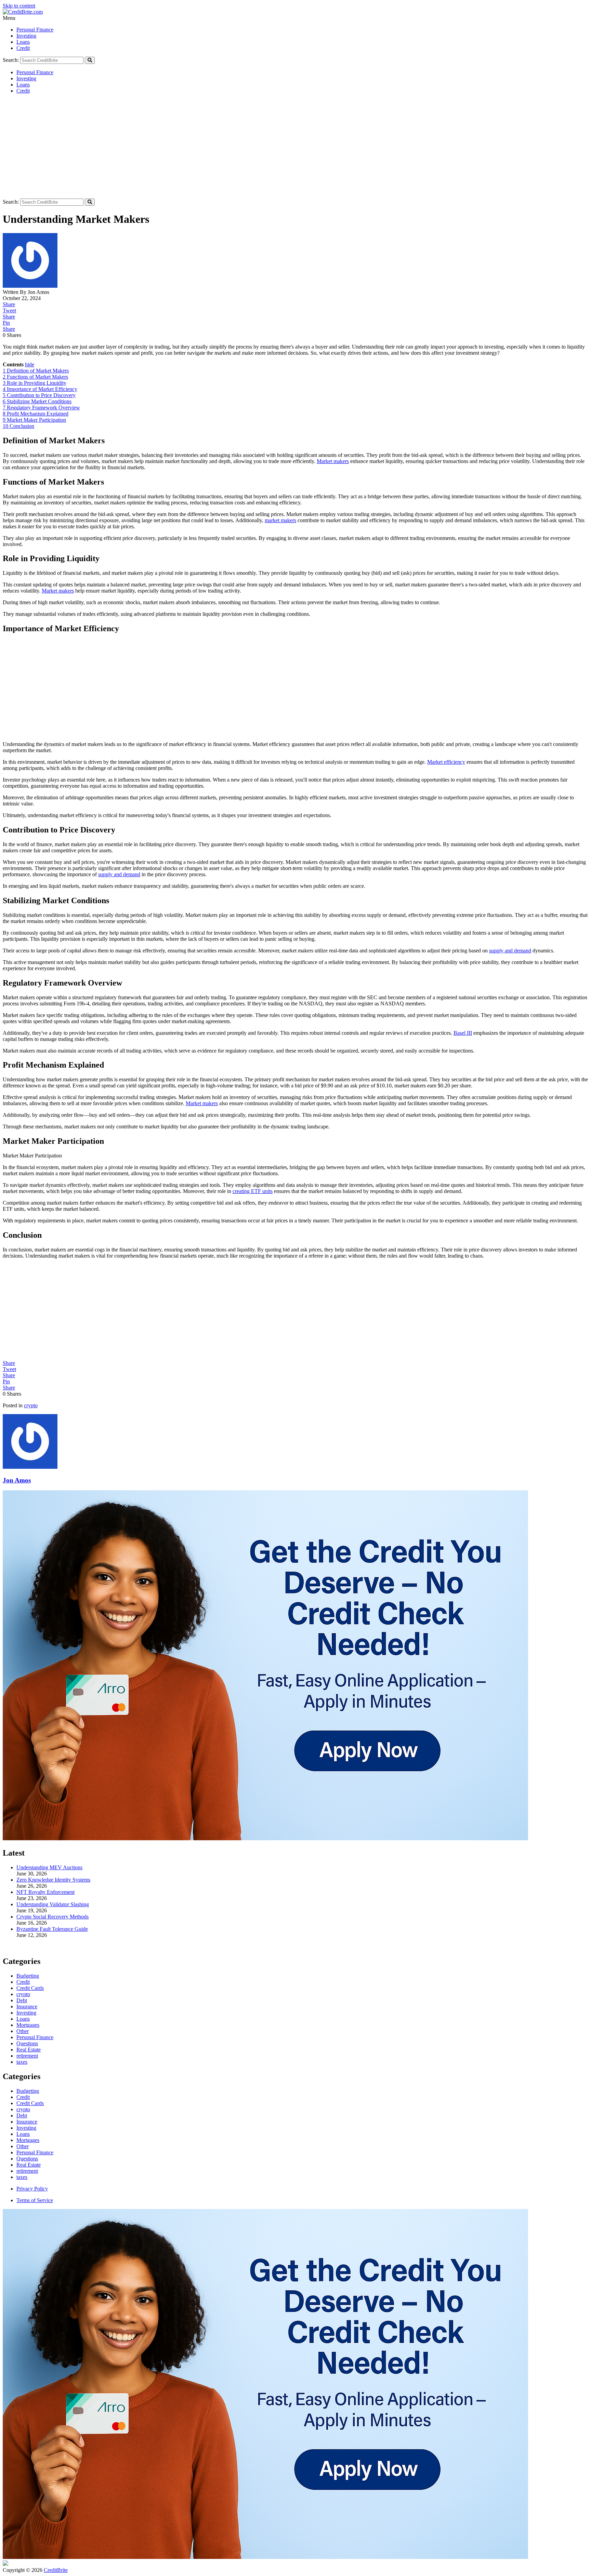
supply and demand (119, 874)
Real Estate (29, 2165)
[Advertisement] (295, 147)
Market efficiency (446, 762)
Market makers (333, 461)
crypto (31, 1405)
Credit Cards (30, 2103)
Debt (22, 2116)
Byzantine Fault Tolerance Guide (52, 1929)
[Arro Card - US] (265, 1838)
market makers (280, 520)
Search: (11, 60)
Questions (27, 2159)
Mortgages (28, 2140)
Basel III (463, 1033)
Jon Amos (17, 1480)
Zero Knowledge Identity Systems (53, 1880)
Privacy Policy (32, 2189)
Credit (23, 48)
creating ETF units (253, 1191)
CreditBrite (56, 2570)
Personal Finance (35, 30)
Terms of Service (35, 2200)
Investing (26, 36)
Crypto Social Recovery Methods (52, 1917)
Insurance (27, 2122)
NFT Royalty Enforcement (45, 1892)
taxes (22, 2177)
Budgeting (28, 2091)
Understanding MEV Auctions (49, 1867)
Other (23, 2146)
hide (30, 364)
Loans (23, 42)
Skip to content (19, 6)
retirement (27, 2171)
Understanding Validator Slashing (53, 1904)
